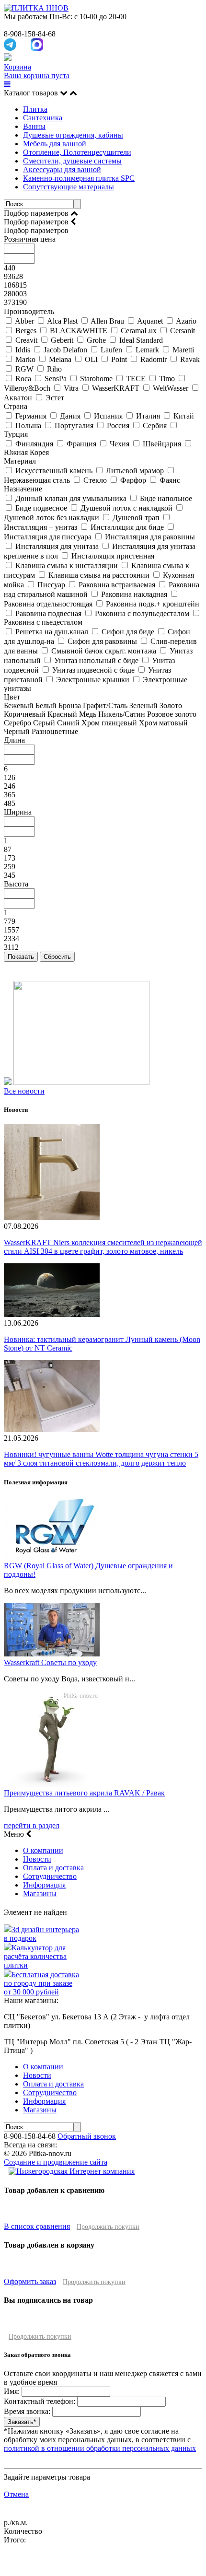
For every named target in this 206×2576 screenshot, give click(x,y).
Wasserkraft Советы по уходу (50, 1662)
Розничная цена (30, 239)
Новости (37, 1859)
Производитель (29, 311)
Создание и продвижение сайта (56, 2162)
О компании (43, 1850)
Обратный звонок (87, 2136)
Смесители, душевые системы (72, 161)
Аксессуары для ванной (62, 169)
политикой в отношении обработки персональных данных (100, 2448)
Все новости (24, 1091)
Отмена (16, 2494)
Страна (16, 406)
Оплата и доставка (53, 1868)
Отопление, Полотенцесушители (77, 152)
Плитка (35, 109)
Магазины (40, 1894)
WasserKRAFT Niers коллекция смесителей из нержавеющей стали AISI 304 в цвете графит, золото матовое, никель (103, 1247)
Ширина (18, 812)
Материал (20, 461)
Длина (14, 740)
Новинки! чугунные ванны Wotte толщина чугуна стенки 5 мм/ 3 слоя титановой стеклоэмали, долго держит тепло (101, 1459)
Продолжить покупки (108, 2227)
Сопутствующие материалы (69, 187)
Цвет (12, 697)
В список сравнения (37, 2226)
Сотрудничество (50, 1876)
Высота (16, 884)
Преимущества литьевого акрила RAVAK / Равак (84, 1793)
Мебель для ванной (55, 144)
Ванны (34, 126)
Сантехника (43, 118)
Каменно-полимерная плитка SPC (79, 178)
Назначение (23, 489)
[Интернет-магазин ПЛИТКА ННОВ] (36, 8)
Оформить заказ (30, 2281)
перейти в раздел (32, 1825)
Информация (44, 1885)
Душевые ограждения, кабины (73, 135)
